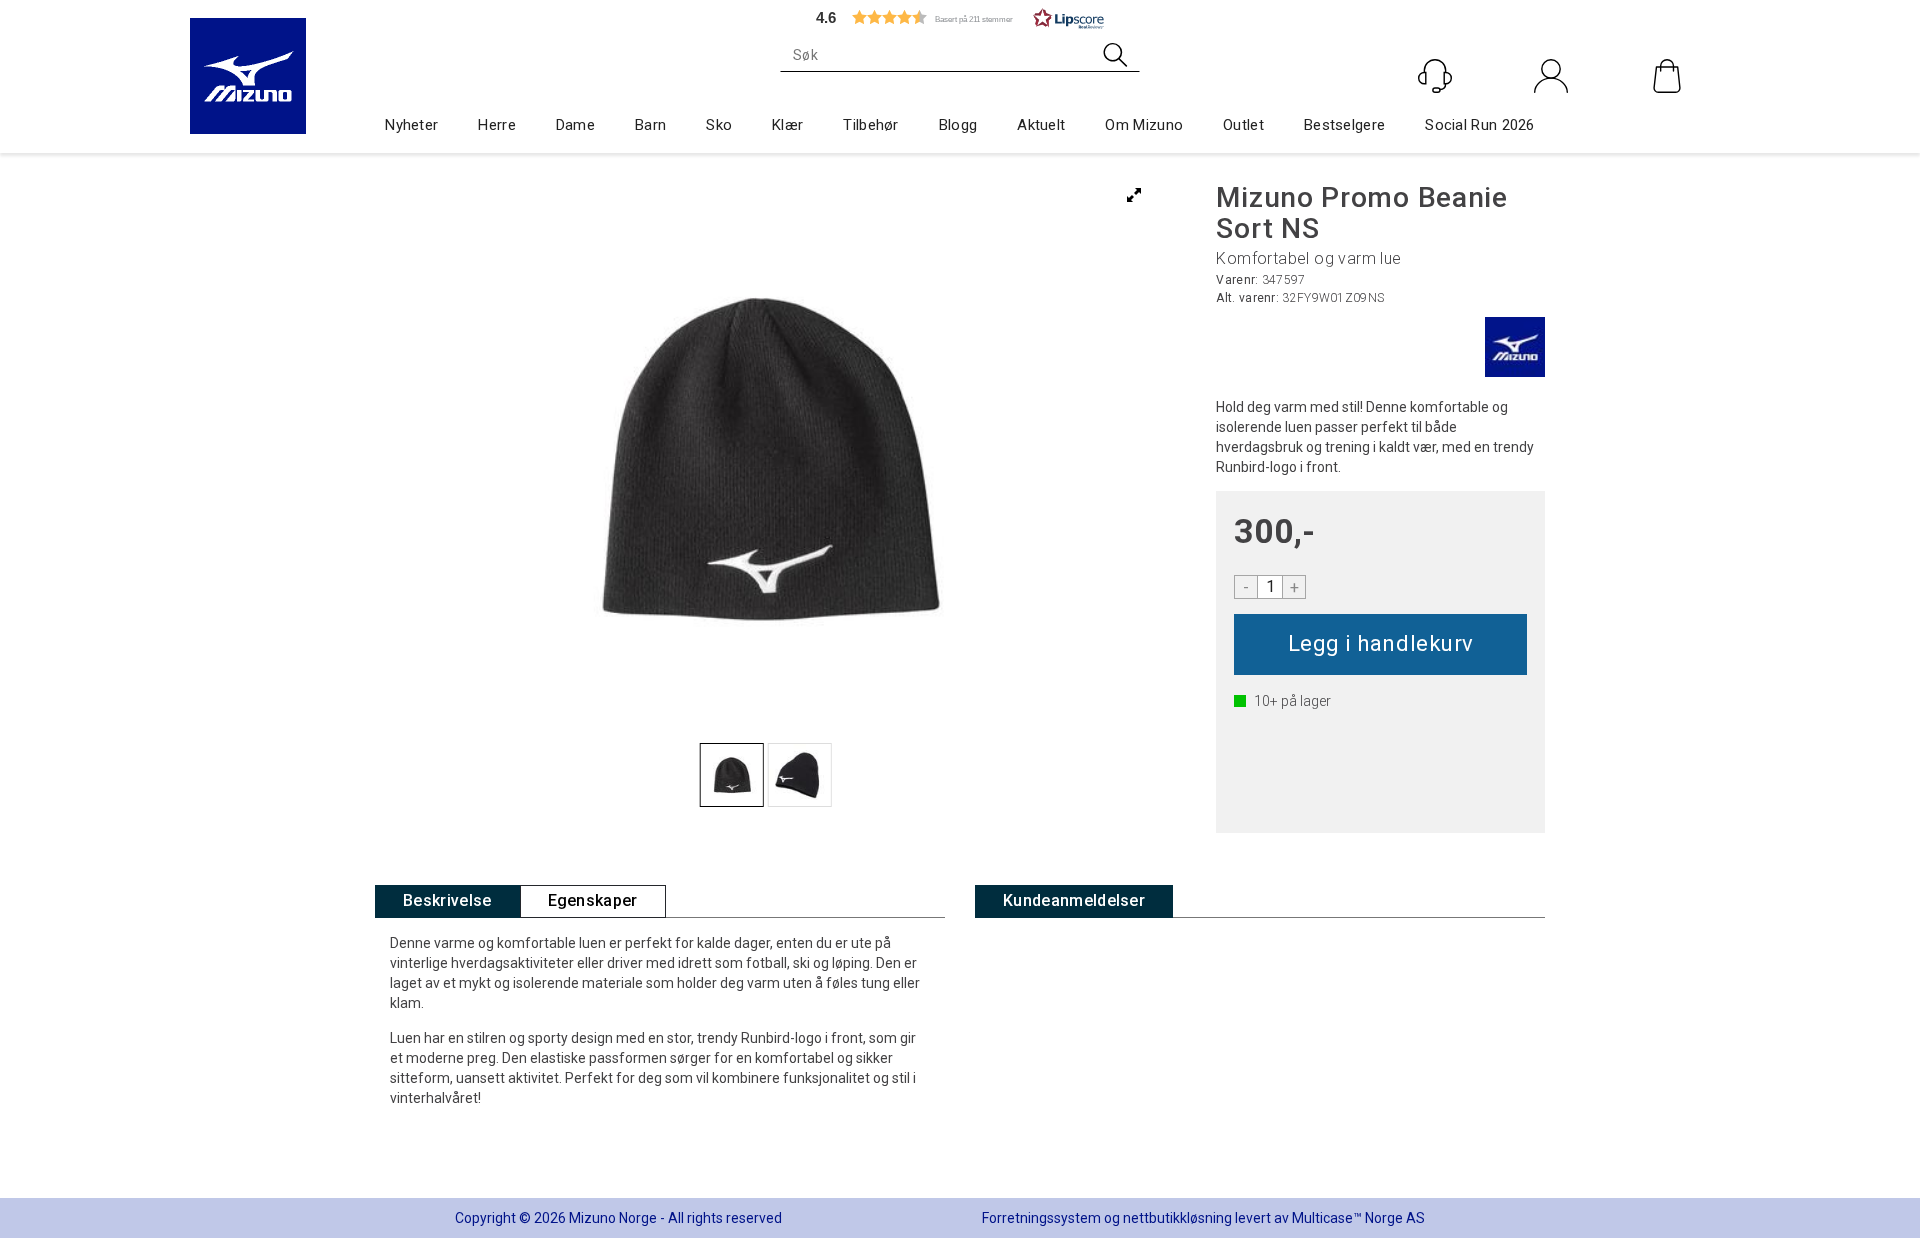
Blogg (958, 125)
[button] (960, 17)
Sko (719, 125)
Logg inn (1551, 118)
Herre (497, 125)
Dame (575, 125)
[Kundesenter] (1435, 76)
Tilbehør (870, 125)
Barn (650, 125)
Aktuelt (1041, 125)
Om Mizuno (1144, 125)
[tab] (447, 901)
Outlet (1243, 125)
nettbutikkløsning (1177, 1218)
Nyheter (411, 125)
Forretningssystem (1041, 1218)
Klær (787, 125)
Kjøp (1380, 644)
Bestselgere (1344, 125)
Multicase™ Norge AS (1358, 1218)
